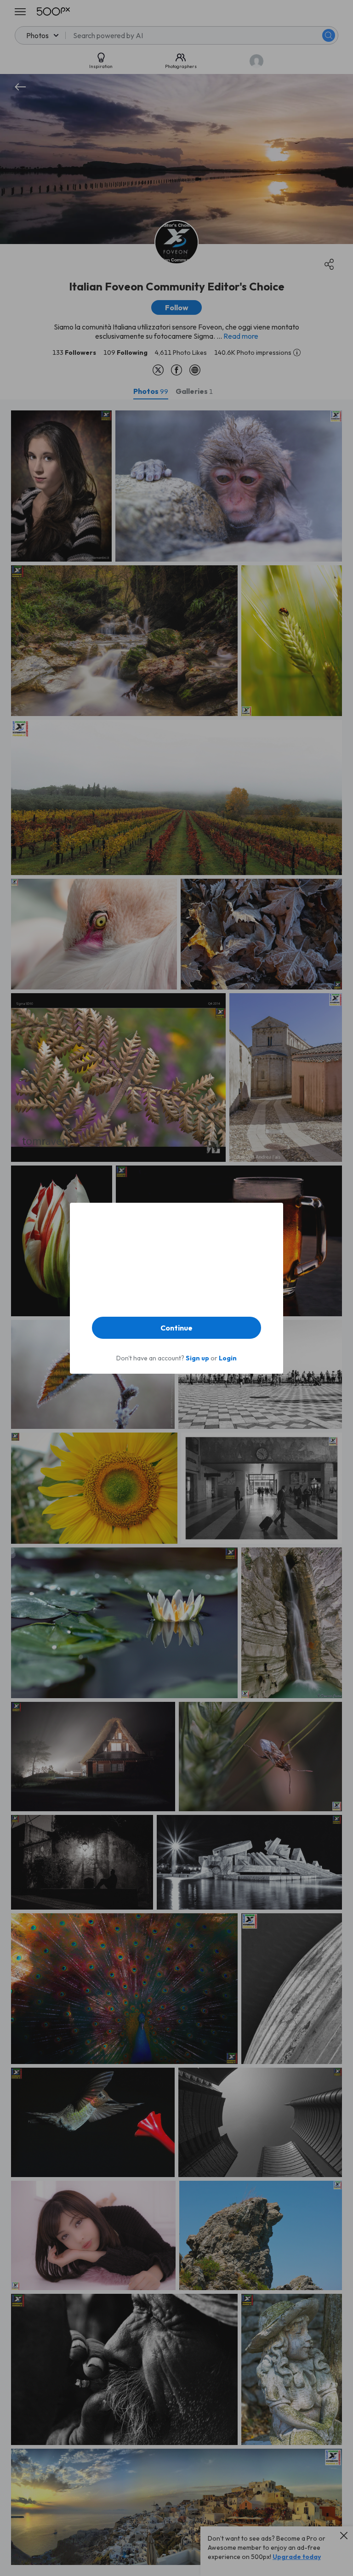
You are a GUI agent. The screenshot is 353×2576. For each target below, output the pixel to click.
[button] (176, 1328)
